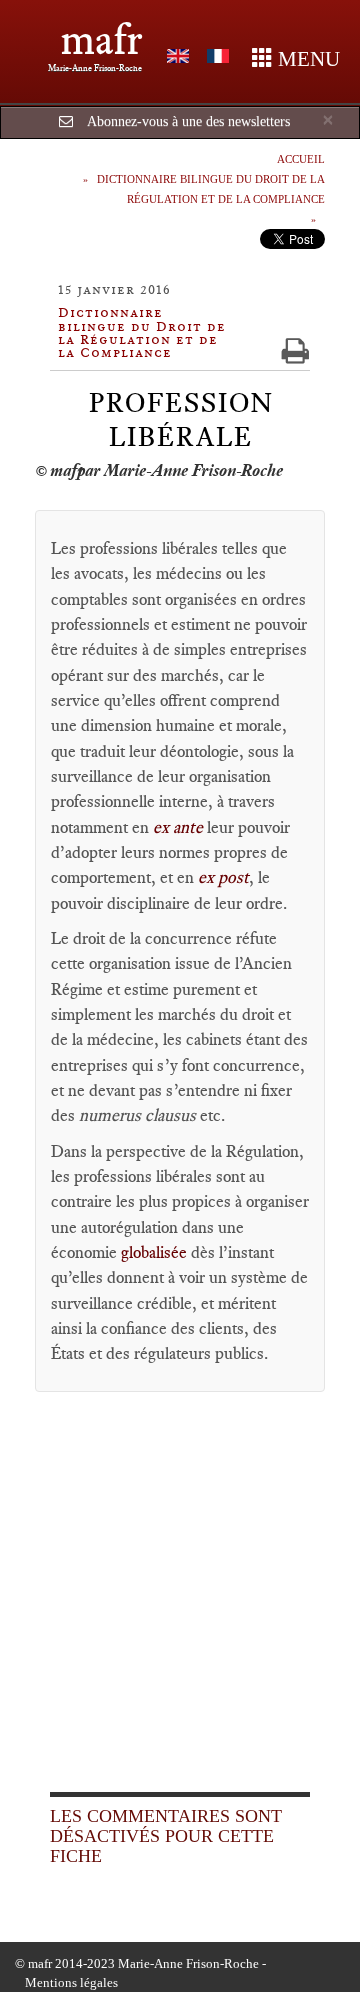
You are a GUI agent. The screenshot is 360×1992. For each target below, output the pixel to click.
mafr (101, 39)
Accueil (301, 159)
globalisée (156, 1252)
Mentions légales (71, 1982)
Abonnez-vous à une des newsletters (188, 121)
